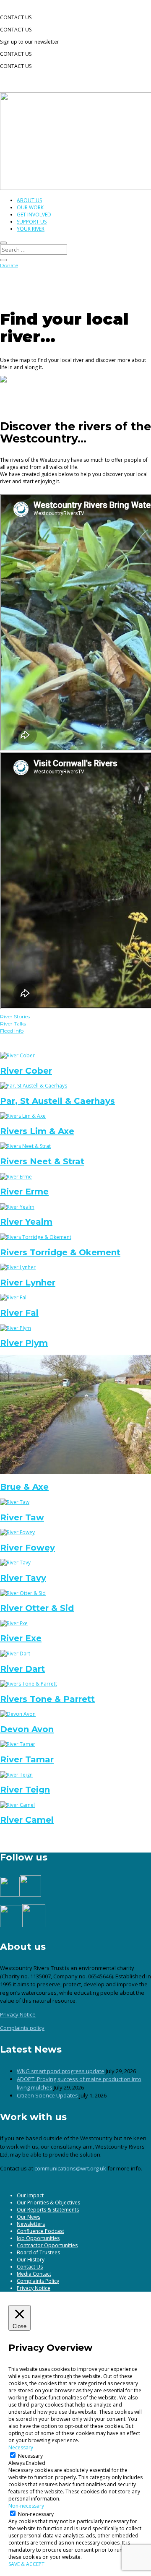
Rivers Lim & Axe (37, 1131)
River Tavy (23, 1578)
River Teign (25, 1790)
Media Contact (34, 2274)
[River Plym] (16, 1328)
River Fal (19, 1313)
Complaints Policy (38, 2281)
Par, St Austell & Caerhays (57, 1101)
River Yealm (26, 1222)
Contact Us (30, 2267)
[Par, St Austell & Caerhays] (34, 1086)
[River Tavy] (15, 1563)
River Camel (27, 1820)
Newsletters (31, 2224)
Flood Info (12, 1031)
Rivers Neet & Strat (42, 1161)
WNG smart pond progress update (61, 2071)
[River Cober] (17, 1055)
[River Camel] (17, 1805)
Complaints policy (22, 2028)
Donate (9, 265)
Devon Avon (27, 1729)
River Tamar (27, 1759)
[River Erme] (16, 1177)
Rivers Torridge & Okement (60, 1252)
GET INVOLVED (34, 215)
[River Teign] (16, 1775)
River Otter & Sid (37, 1608)
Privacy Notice (18, 2014)
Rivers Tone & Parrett (47, 1699)
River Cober (26, 1071)
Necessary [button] (21, 2447)
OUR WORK (30, 207)
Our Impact (30, 2195)
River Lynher (28, 1283)
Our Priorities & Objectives (48, 2203)
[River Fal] (13, 1297)
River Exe (21, 1638)
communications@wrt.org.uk (70, 2168)
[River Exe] (14, 1623)
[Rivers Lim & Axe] (23, 1116)
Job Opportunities (38, 2238)
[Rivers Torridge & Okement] (36, 1237)
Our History (31, 2260)
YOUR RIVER (31, 229)
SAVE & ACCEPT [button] (26, 2564)
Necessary (30, 2456)
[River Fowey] (17, 1532)
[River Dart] (15, 1654)
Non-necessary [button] (26, 2506)
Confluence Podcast (40, 2231)
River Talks (13, 1024)
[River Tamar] (18, 1744)
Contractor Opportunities (47, 2245)
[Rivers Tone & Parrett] (29, 1684)
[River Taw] (15, 1502)
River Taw (22, 1517)
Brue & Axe (24, 1487)
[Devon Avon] (18, 1714)
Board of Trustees (38, 2252)
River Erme (24, 1192)
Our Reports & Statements (48, 2210)
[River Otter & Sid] (23, 1593)
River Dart (22, 1669)
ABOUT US (29, 200)
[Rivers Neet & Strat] (25, 1146)
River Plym (24, 1343)
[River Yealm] (17, 1207)
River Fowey (27, 1548)
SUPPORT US (32, 222)
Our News (29, 2217)
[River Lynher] (18, 1267)
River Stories (15, 1016)
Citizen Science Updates (47, 2095)
